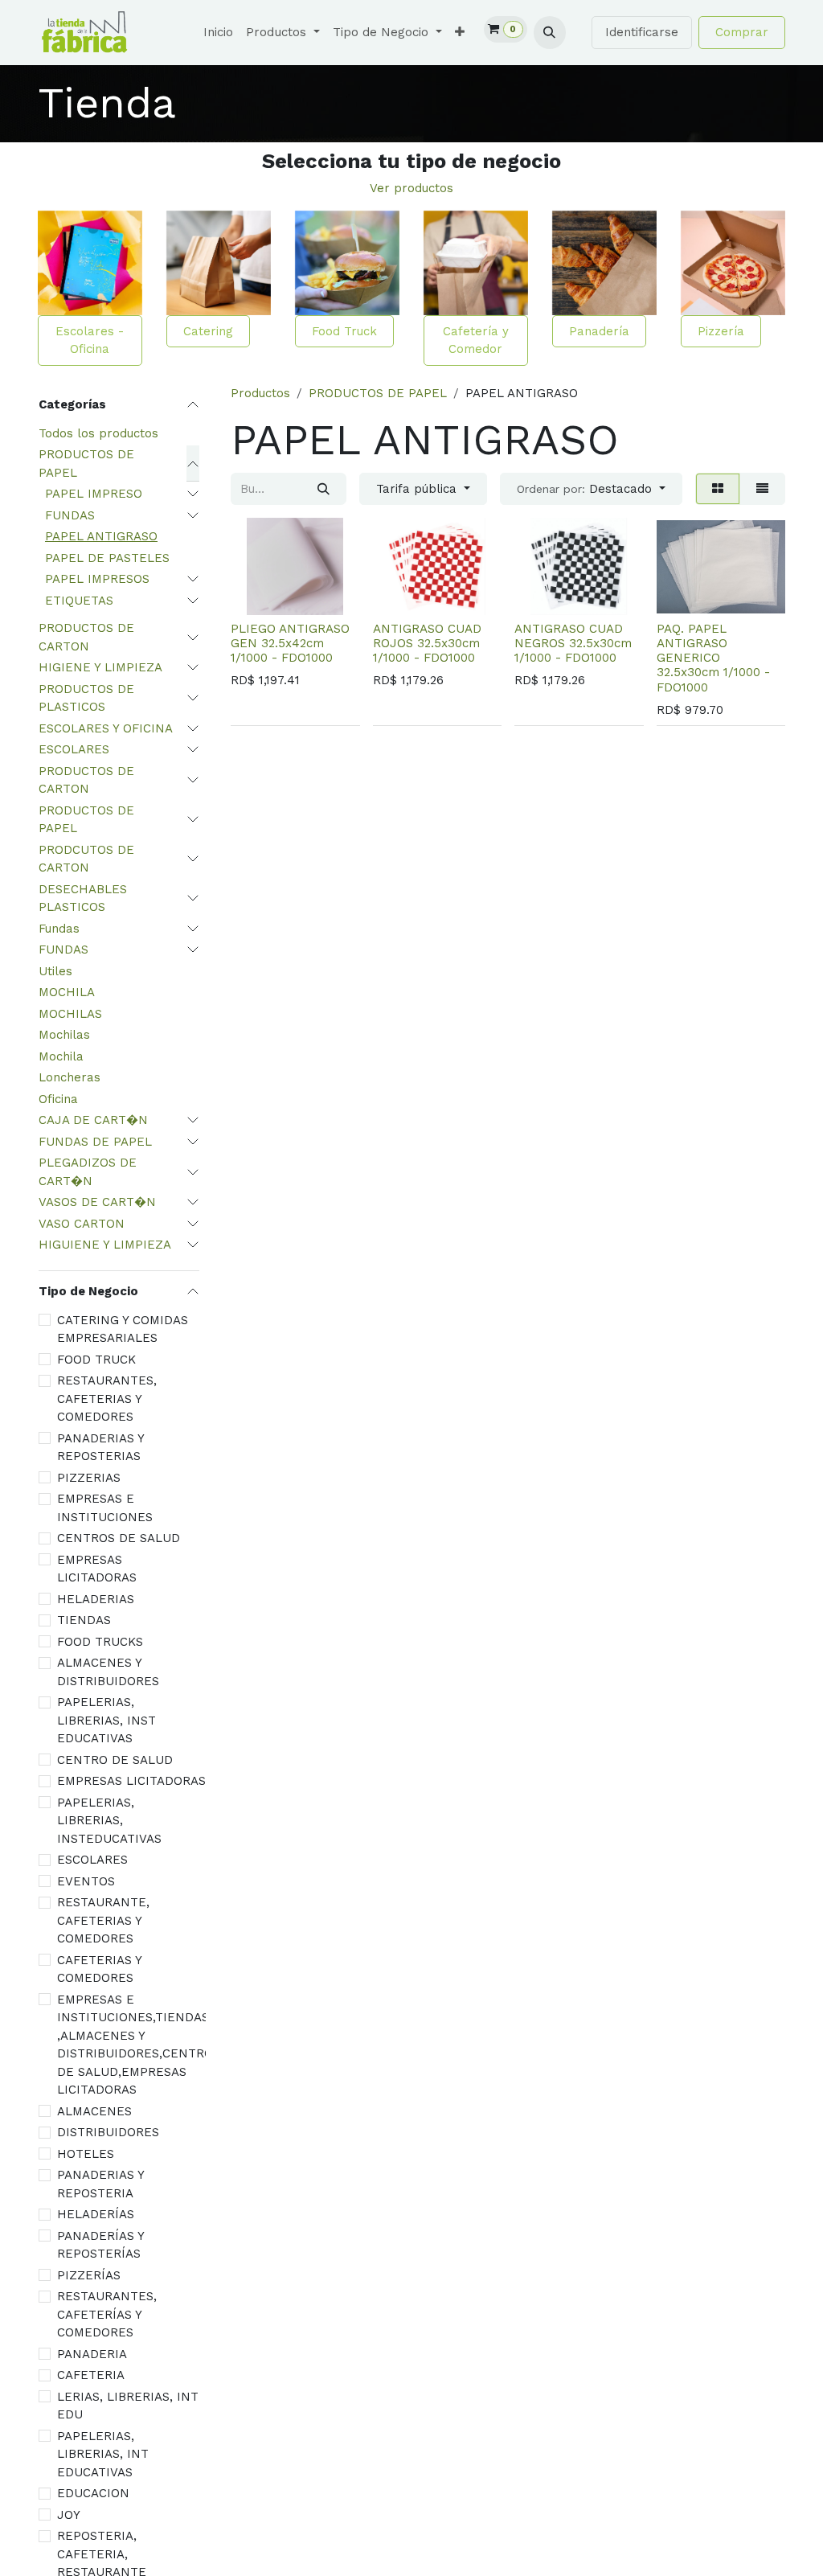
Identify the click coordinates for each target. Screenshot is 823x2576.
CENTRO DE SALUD (115, 1760)
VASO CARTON (82, 1224)
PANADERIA (92, 2354)
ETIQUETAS (79, 601)
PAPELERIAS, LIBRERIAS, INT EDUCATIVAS (103, 2454)
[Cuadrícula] (718, 489)
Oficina (58, 1099)
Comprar (742, 32)
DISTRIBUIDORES (108, 2132)
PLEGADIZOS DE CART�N (88, 1172)
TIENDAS (84, 1620)
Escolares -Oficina (90, 340)
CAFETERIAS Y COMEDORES (99, 1969)
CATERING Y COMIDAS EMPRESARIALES (123, 1329)
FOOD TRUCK (96, 1360)
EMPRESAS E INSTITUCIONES (105, 1508)
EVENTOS (86, 1881)
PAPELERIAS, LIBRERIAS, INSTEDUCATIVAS (109, 1821)
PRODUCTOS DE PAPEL (86, 464)
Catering (208, 331)
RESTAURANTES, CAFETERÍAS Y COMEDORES (107, 2314)
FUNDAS (70, 515)
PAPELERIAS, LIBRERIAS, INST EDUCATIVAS (106, 1720)
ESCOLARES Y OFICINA (106, 728)
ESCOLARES (74, 749)
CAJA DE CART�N (93, 1120)
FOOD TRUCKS (100, 1642)
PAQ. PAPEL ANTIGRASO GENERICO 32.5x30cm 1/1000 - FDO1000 (713, 658)
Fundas (59, 929)
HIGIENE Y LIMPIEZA (100, 667)
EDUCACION (93, 2493)
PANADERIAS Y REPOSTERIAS (100, 1448)
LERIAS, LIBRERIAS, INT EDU (128, 2406)
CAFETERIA (91, 2375)
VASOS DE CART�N (97, 1202)
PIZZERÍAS (89, 2275)
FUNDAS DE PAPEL (95, 1142)
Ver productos (411, 188)
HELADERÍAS (96, 2214)
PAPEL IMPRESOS (97, 579)
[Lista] (762, 489)
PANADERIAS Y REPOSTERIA (100, 2184)
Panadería (599, 331)
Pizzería (721, 331)
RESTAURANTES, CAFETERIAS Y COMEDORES (107, 1399)
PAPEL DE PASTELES (107, 558)
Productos (260, 393)
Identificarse (642, 32)
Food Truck (344, 331)
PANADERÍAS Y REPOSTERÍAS (100, 2245)
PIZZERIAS (89, 1478)
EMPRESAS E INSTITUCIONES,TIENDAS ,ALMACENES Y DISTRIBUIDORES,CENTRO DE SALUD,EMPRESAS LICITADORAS (135, 2045)
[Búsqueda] (323, 489)
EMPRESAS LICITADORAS (97, 1569)
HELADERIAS (96, 1599)
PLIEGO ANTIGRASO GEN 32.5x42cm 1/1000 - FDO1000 (290, 643)
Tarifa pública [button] (418, 489)
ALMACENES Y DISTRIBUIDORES (108, 1672)
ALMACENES (94, 2111)
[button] (550, 32)
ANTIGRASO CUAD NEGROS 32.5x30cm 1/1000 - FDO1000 (573, 643)
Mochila (61, 1056)
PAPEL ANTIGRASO (101, 536)
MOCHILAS (70, 1014)
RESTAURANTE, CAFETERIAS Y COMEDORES (103, 1920)
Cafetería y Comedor (476, 340)
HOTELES (86, 2154)
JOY (69, 2515)
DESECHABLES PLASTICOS (83, 898)
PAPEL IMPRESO (94, 494)
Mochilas (64, 1035)
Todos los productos (98, 433)
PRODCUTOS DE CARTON (86, 859)
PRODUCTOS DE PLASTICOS (86, 698)
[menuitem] (218, 33)
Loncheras (70, 1077)
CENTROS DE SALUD (119, 1538)
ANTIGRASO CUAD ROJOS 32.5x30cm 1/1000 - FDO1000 (427, 643)
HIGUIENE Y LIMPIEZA (105, 1245)
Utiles (55, 971)
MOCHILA (67, 992)
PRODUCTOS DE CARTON (86, 637)
